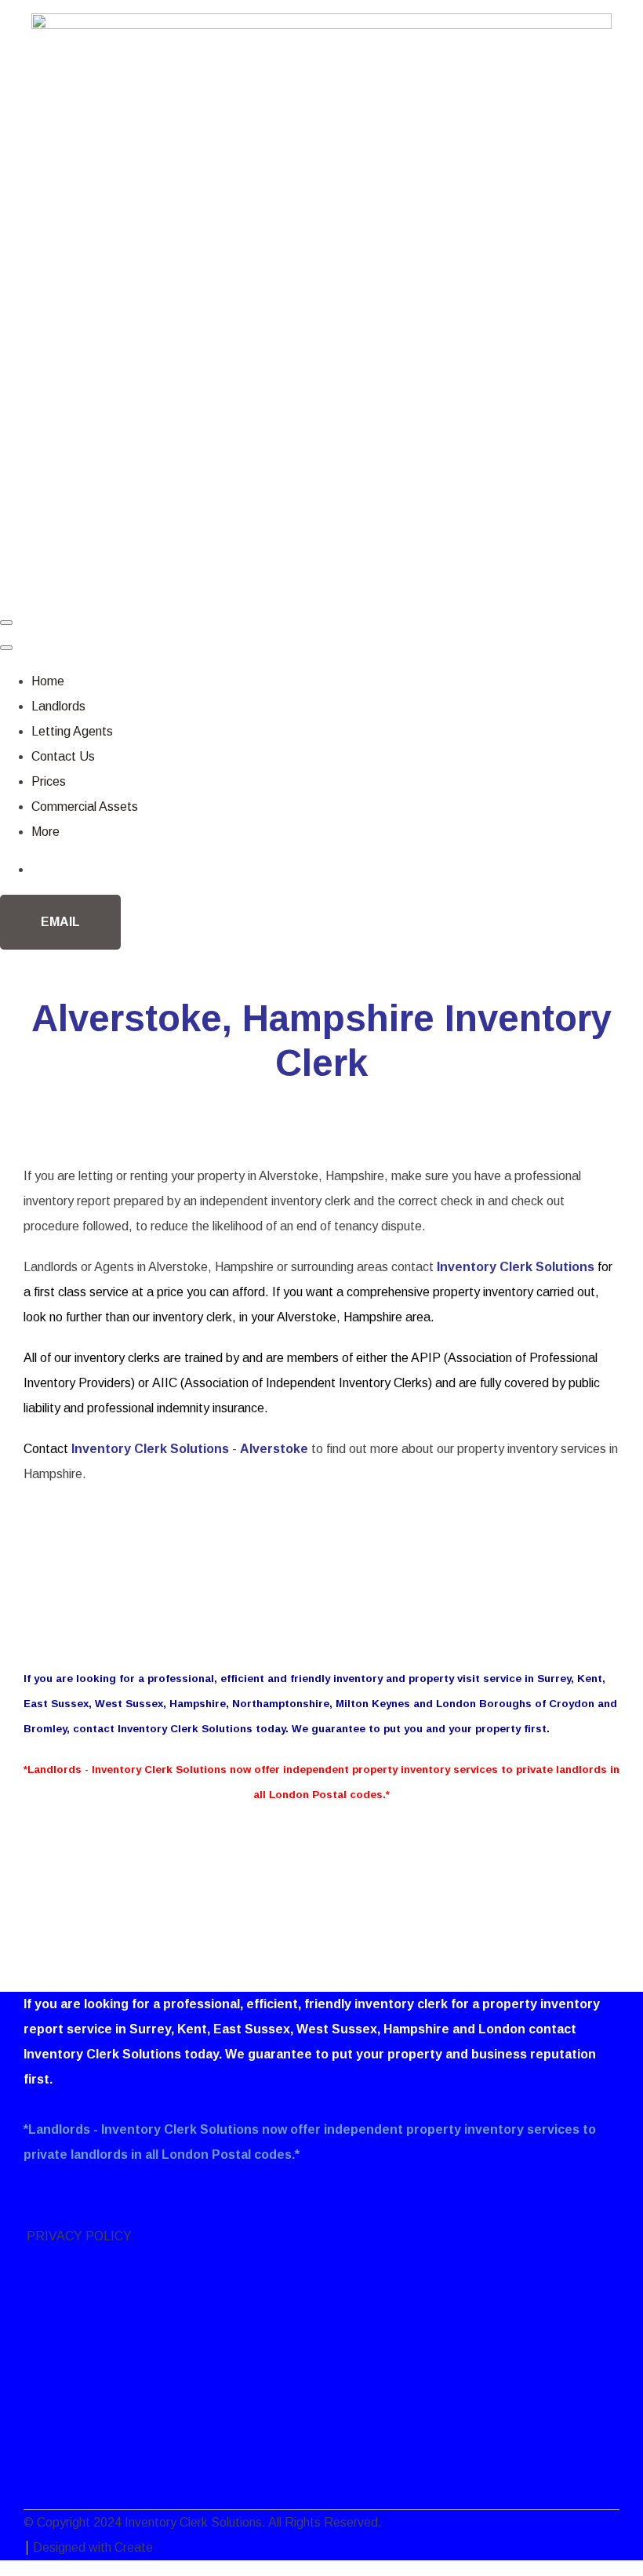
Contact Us (63, 756)
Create (134, 2547)
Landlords (58, 706)
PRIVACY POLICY (78, 2236)
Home (48, 681)
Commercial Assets (85, 807)
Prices (49, 781)
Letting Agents (72, 731)
